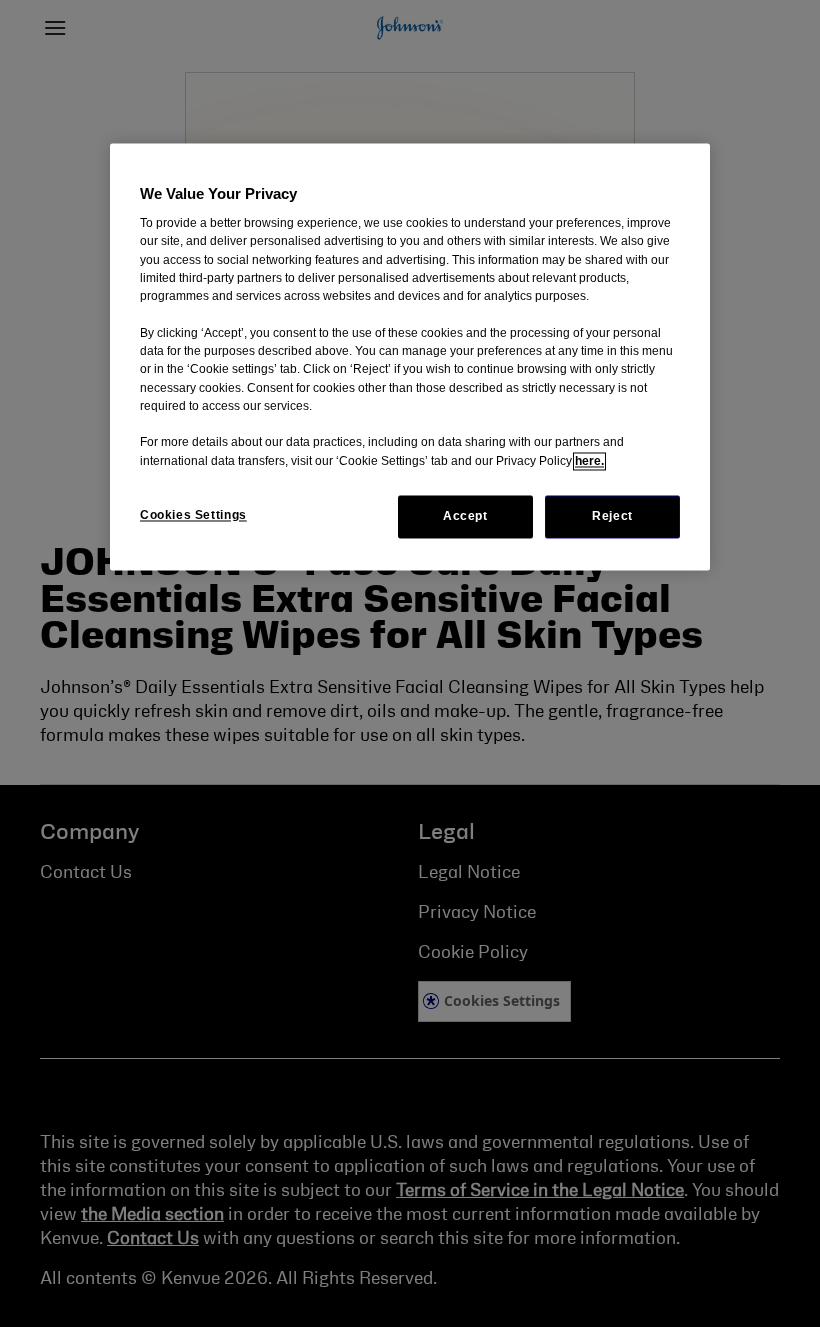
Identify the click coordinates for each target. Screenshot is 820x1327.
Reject (612, 516)
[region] (410, 357)
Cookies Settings (193, 515)
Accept (465, 516)
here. (589, 461)
